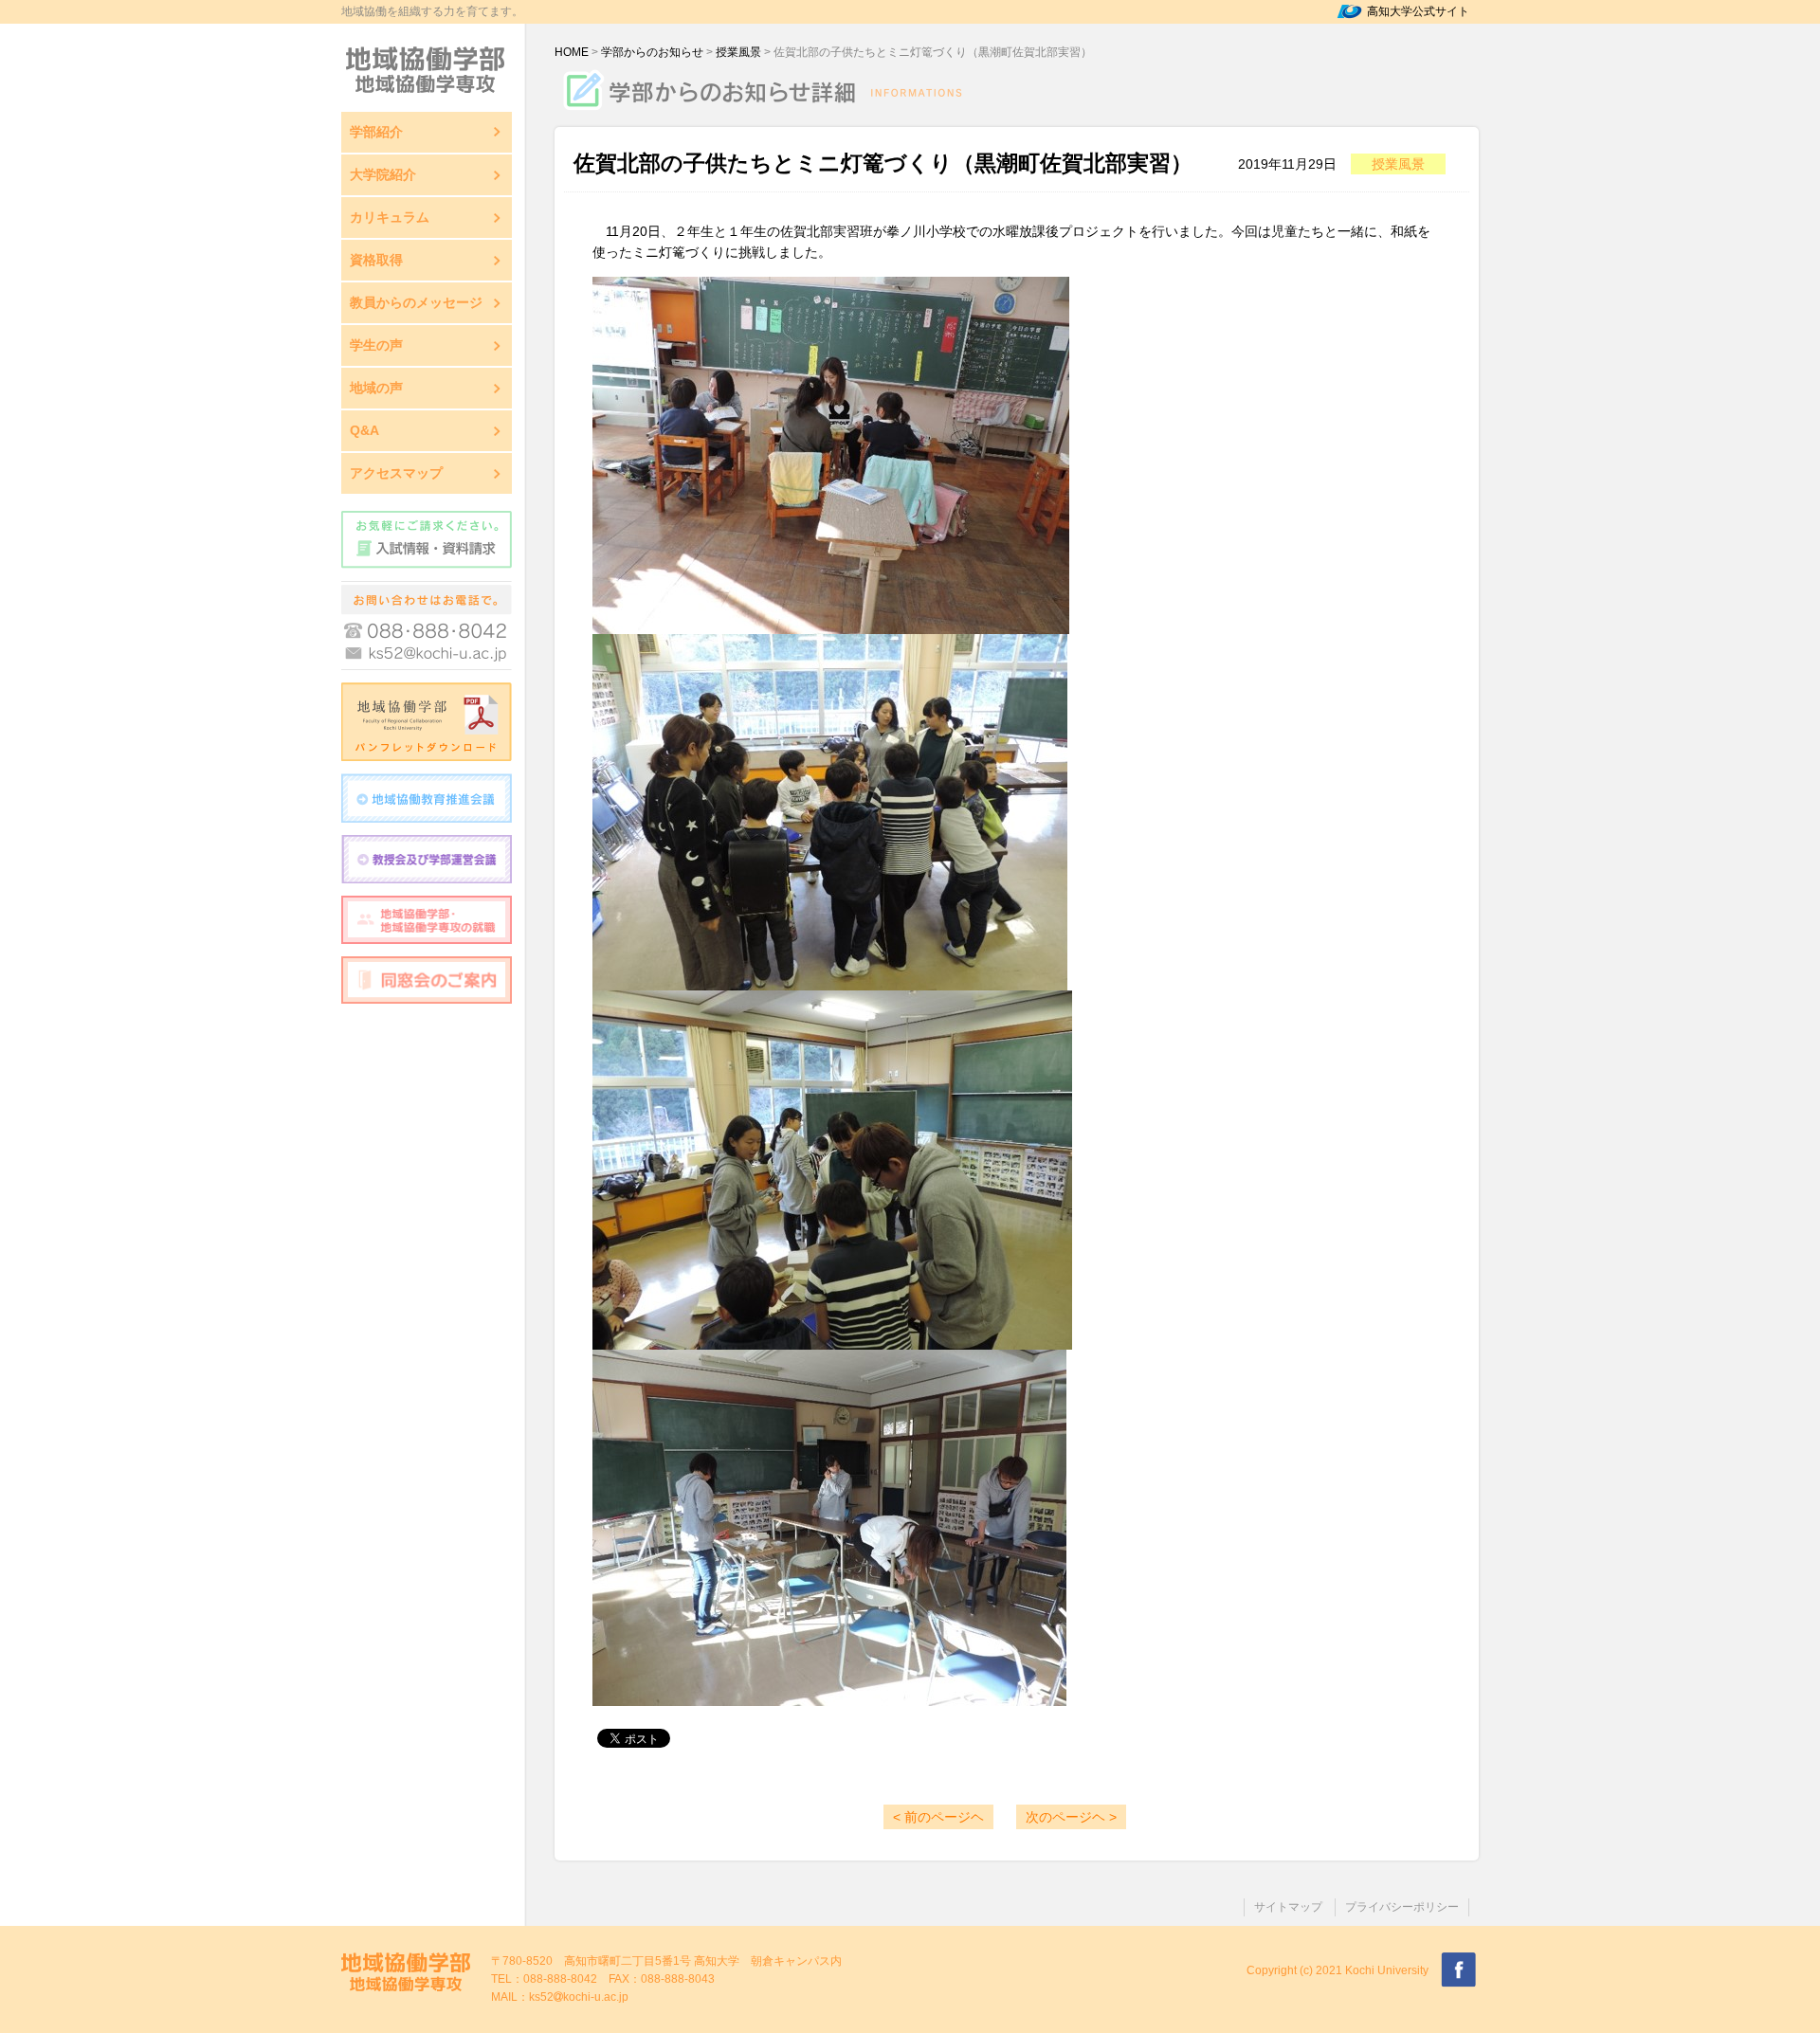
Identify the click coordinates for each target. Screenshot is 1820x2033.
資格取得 (376, 260)
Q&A (364, 430)
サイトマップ (1288, 1907)
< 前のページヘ (938, 1817)
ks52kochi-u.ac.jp (579, 1997)
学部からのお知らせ (652, 52)
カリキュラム (390, 217)
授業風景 (738, 52)
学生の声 (376, 345)
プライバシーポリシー (1402, 1907)
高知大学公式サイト (1418, 11)
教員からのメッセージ (416, 302)
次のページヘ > (1071, 1817)
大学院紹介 (383, 174)
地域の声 (376, 388)
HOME (572, 52)
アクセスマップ (396, 473)
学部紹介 (376, 132)
